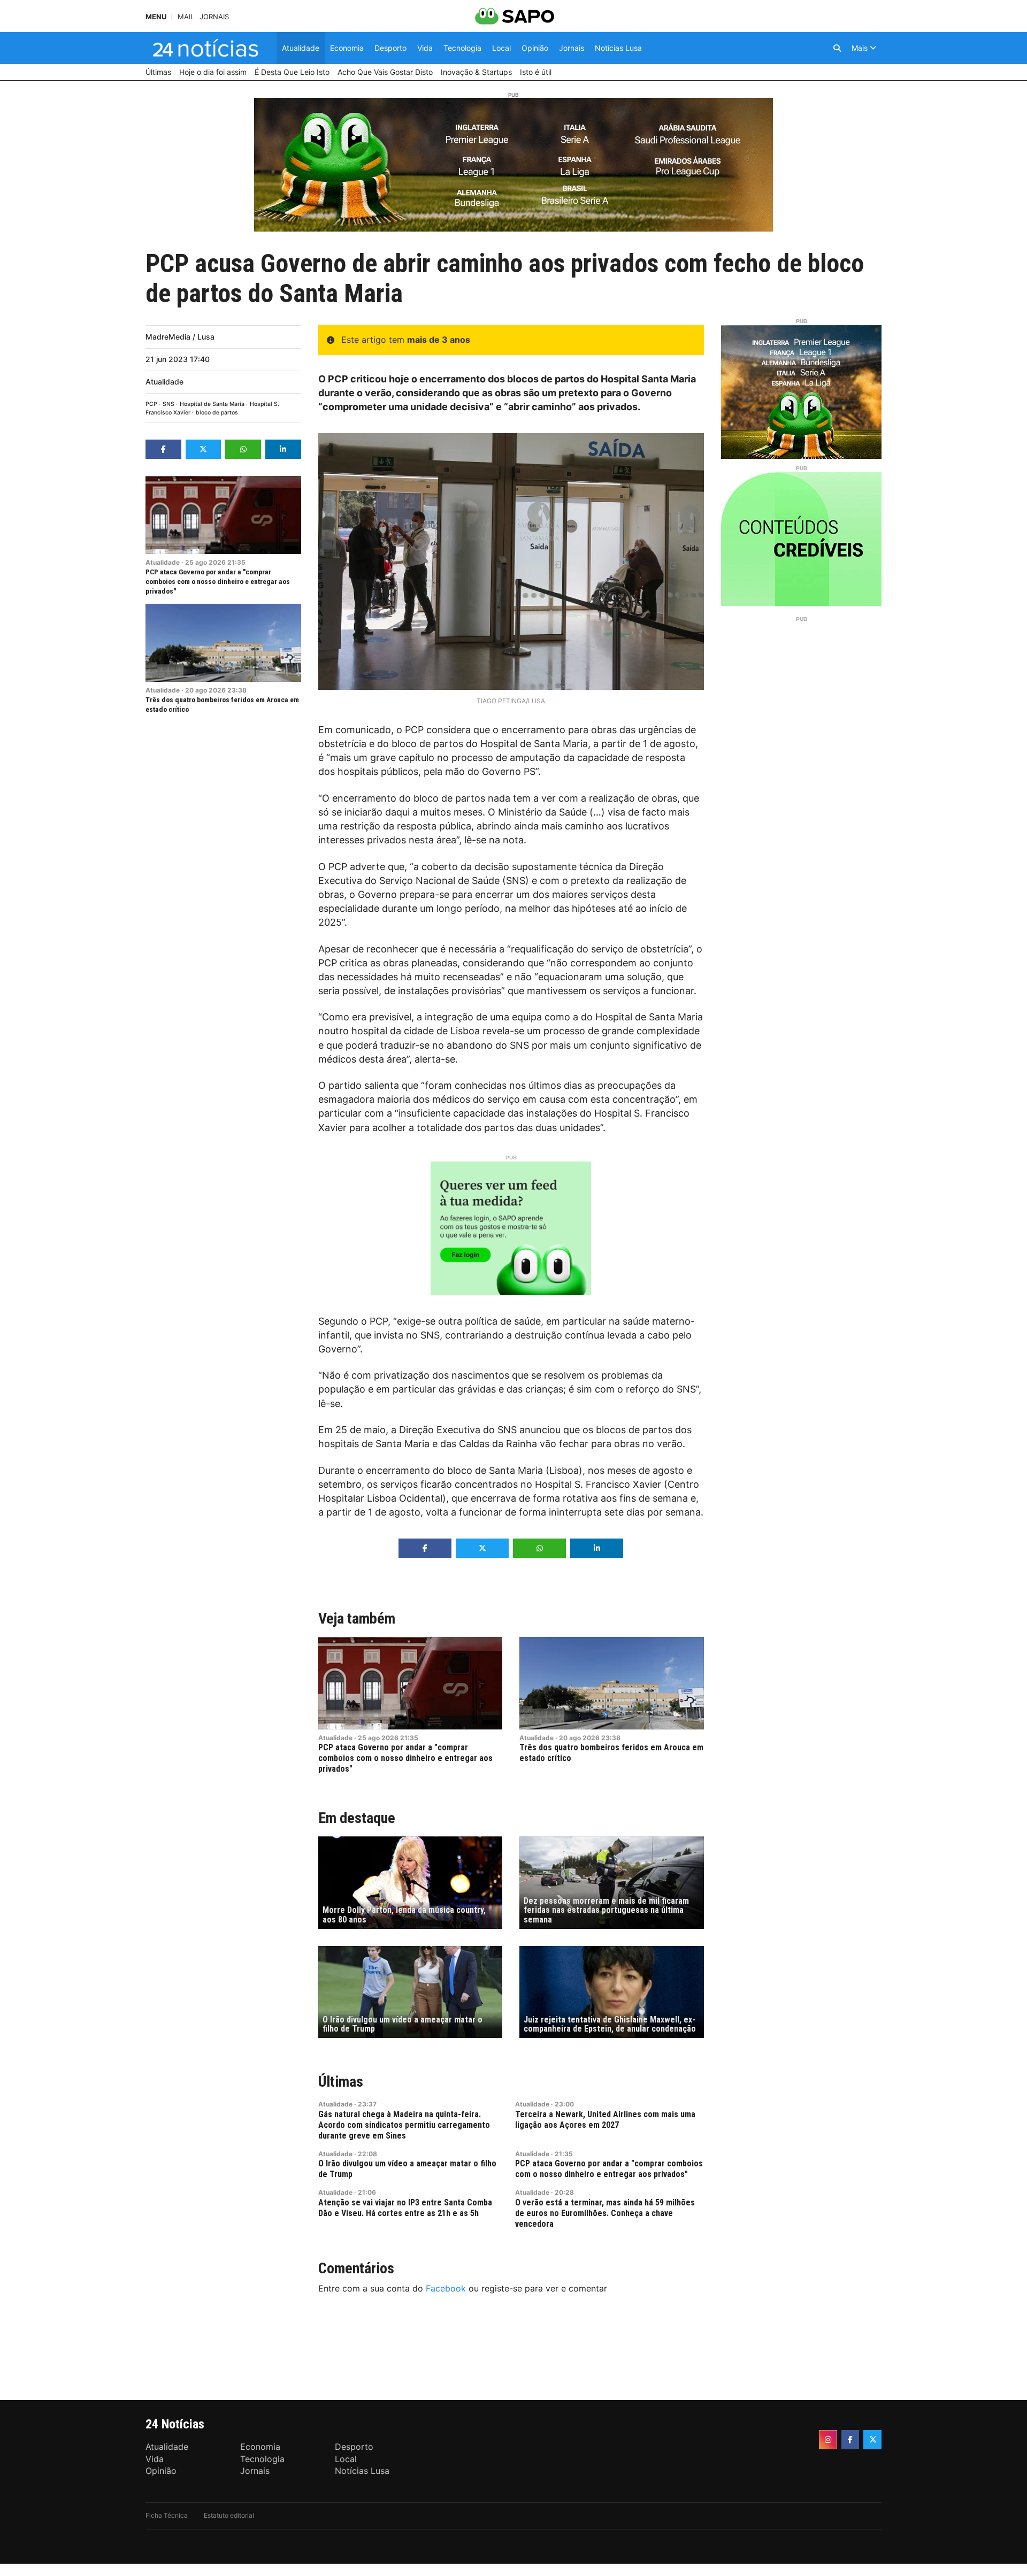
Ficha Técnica (167, 2515)
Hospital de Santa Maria (212, 404)
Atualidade (164, 382)
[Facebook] (850, 2440)
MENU (156, 17)
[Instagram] (828, 2440)
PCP (151, 404)
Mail (186, 17)
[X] (872, 2440)
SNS (168, 404)
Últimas (341, 2082)
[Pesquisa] (837, 48)
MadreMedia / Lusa (180, 337)
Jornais (214, 17)
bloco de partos (217, 413)
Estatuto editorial (229, 2515)
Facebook (446, 2288)
